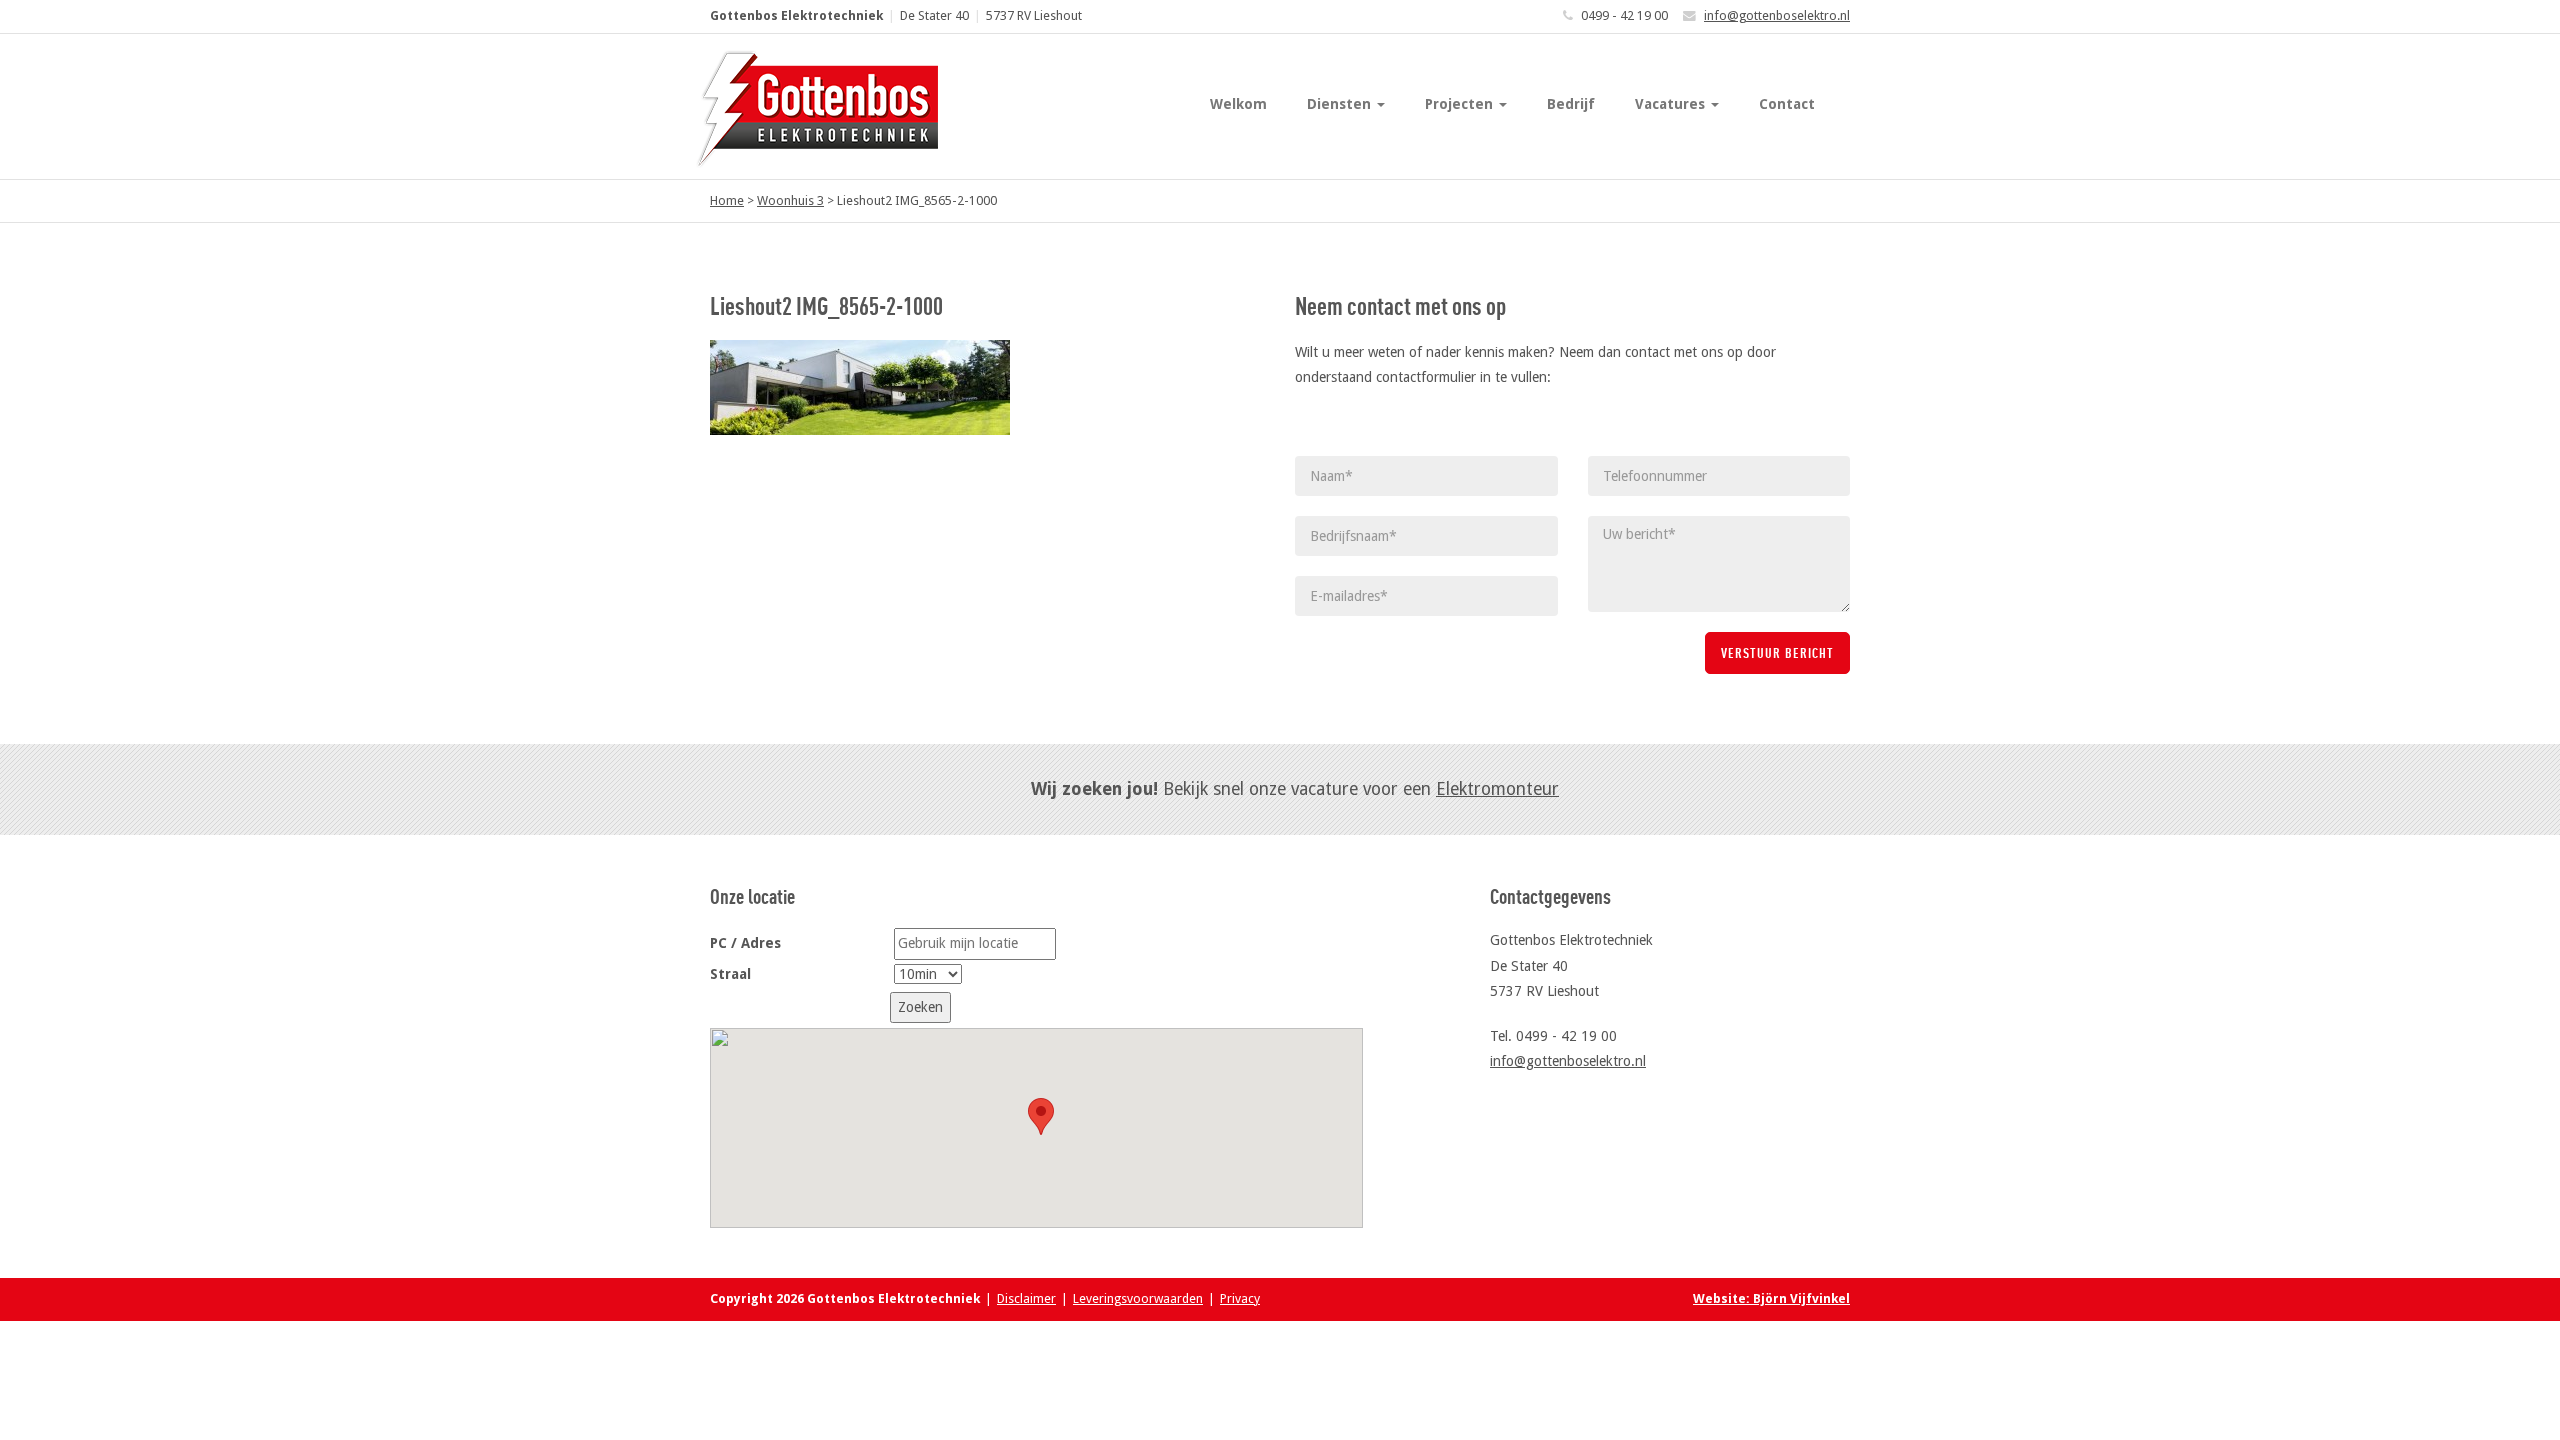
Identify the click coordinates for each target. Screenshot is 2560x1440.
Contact (1787, 104)
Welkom (1238, 104)
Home (727, 200)
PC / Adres (745, 943)
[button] (1041, 1116)
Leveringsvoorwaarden (1138, 1298)
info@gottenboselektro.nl (1777, 15)
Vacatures (1672, 104)
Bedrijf (1571, 104)
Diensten (1341, 104)
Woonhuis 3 (790, 200)
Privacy (1240, 1298)
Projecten (1461, 104)
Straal (730, 974)
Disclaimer (1026, 1298)
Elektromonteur (1497, 789)
